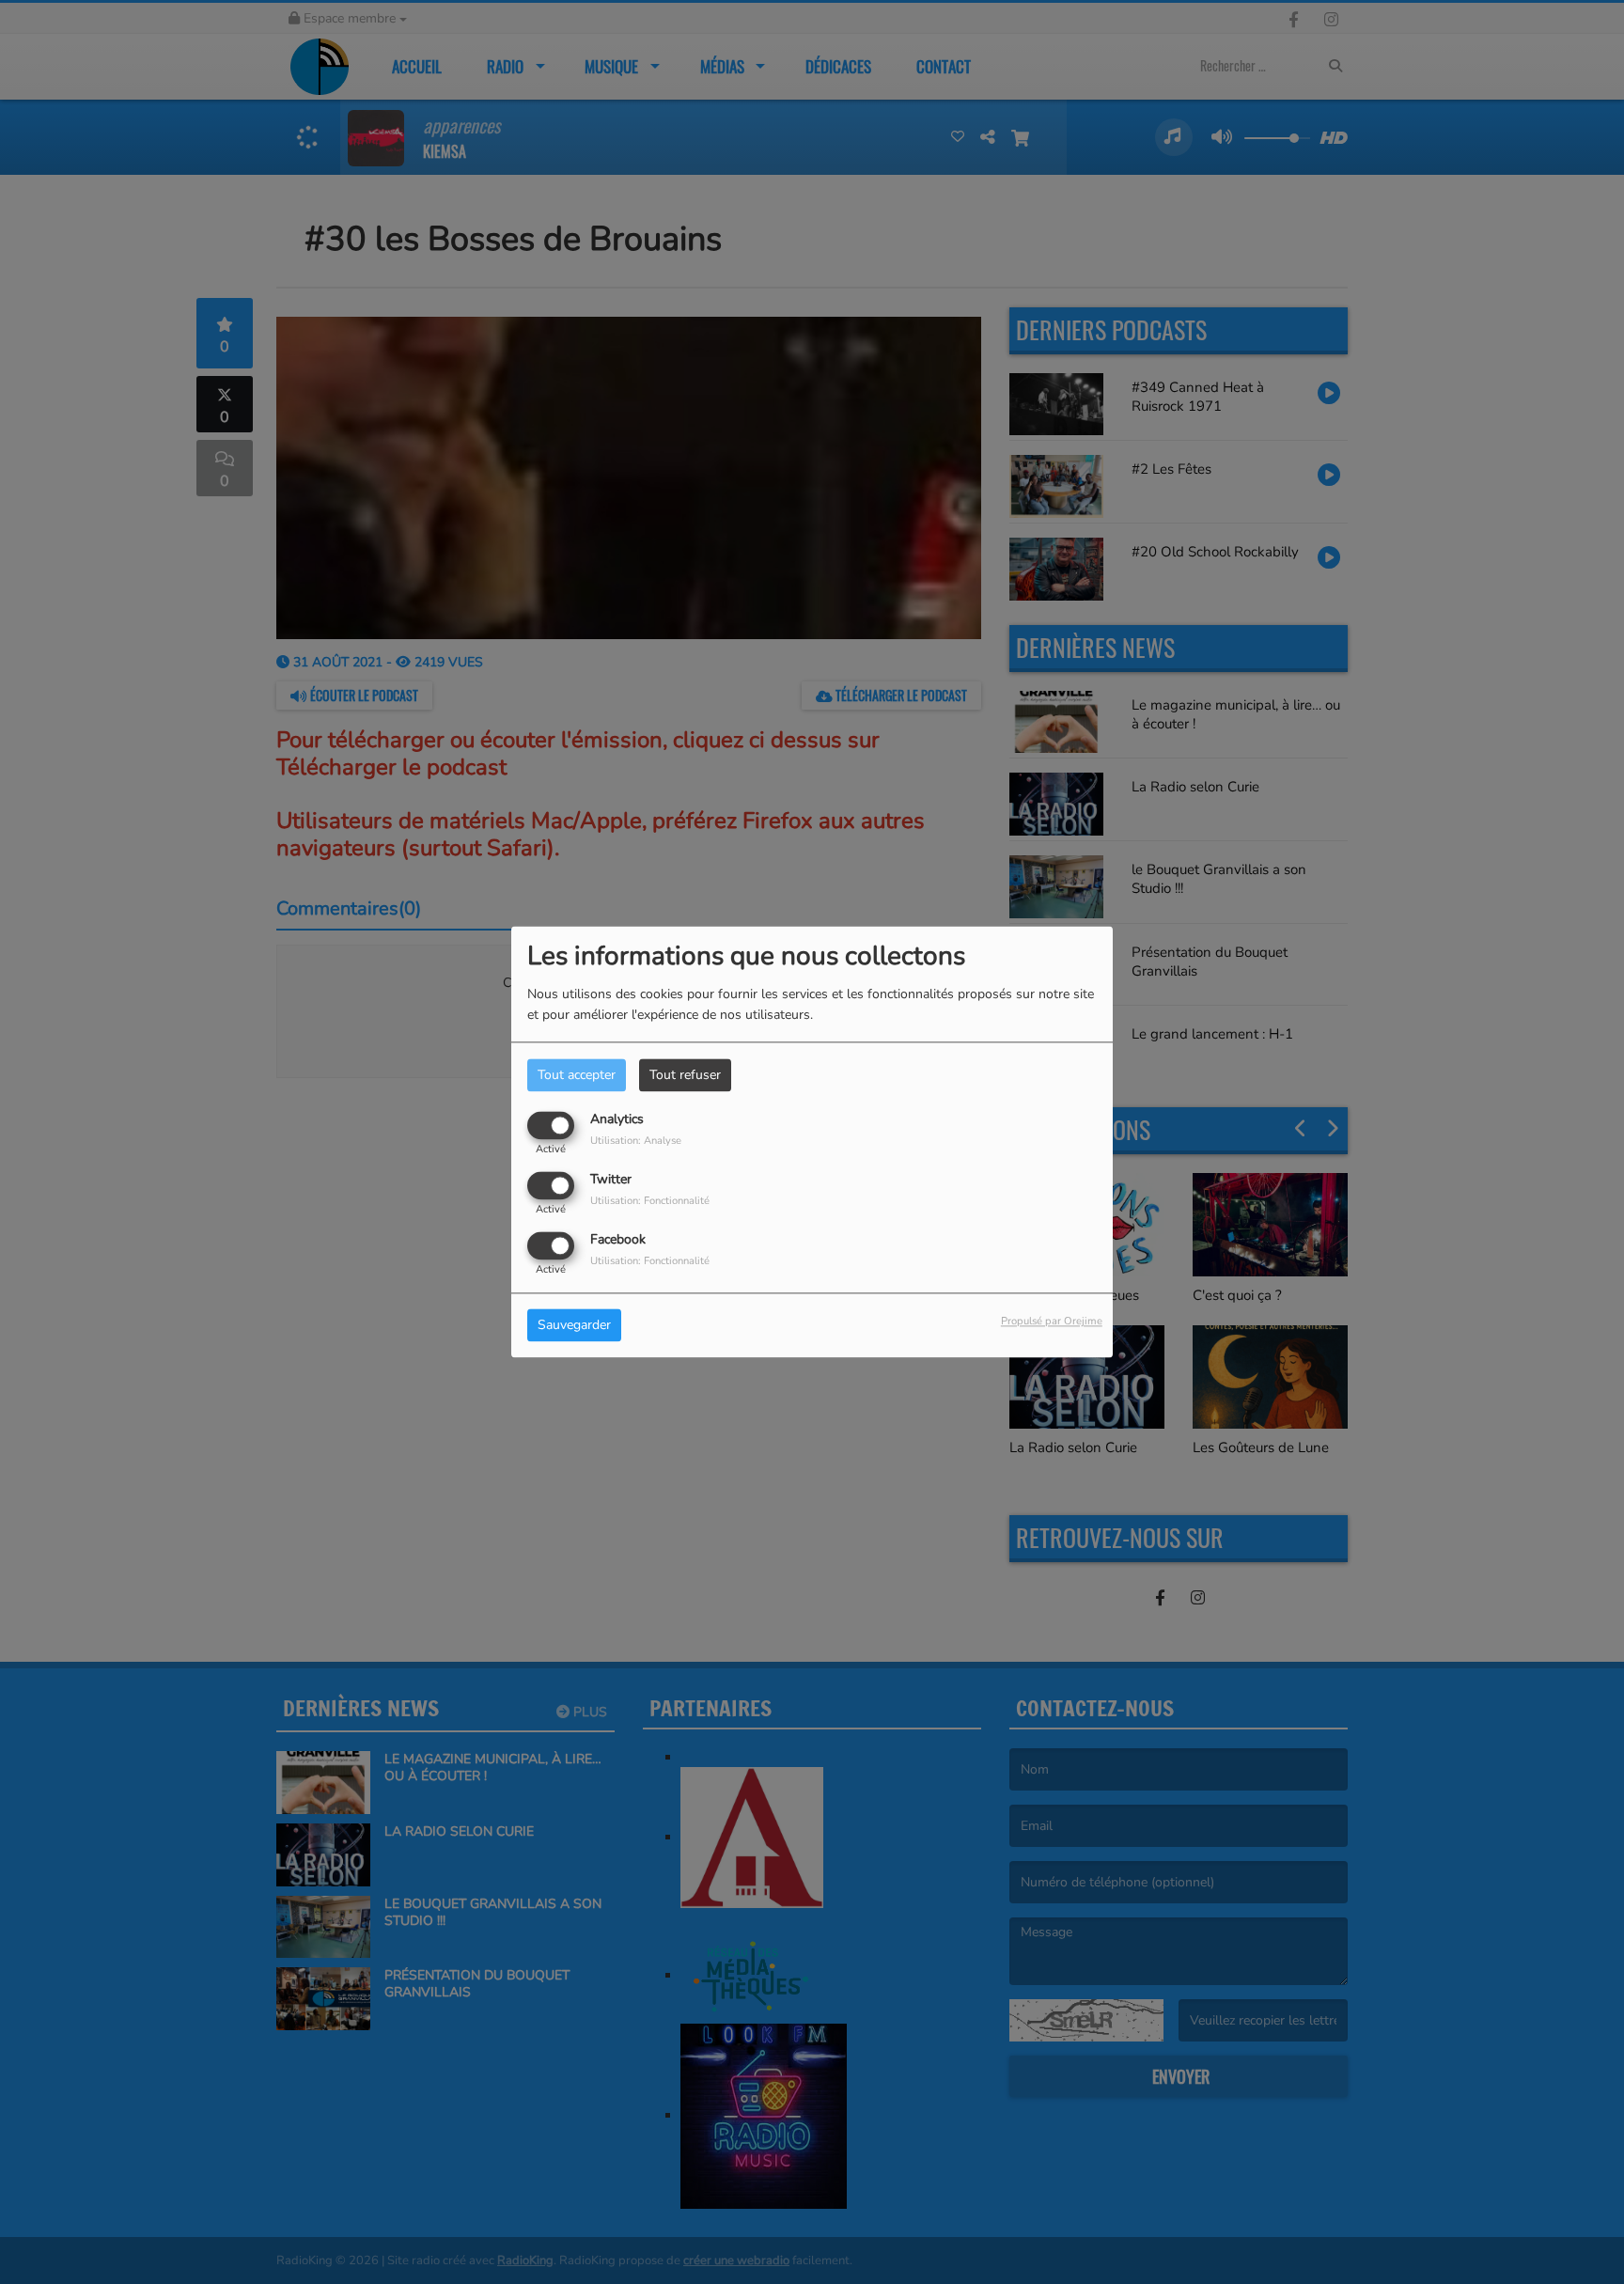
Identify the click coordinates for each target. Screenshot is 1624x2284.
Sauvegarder (574, 1326)
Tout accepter (577, 1075)
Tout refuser (685, 1075)
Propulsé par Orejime (1052, 1322)
